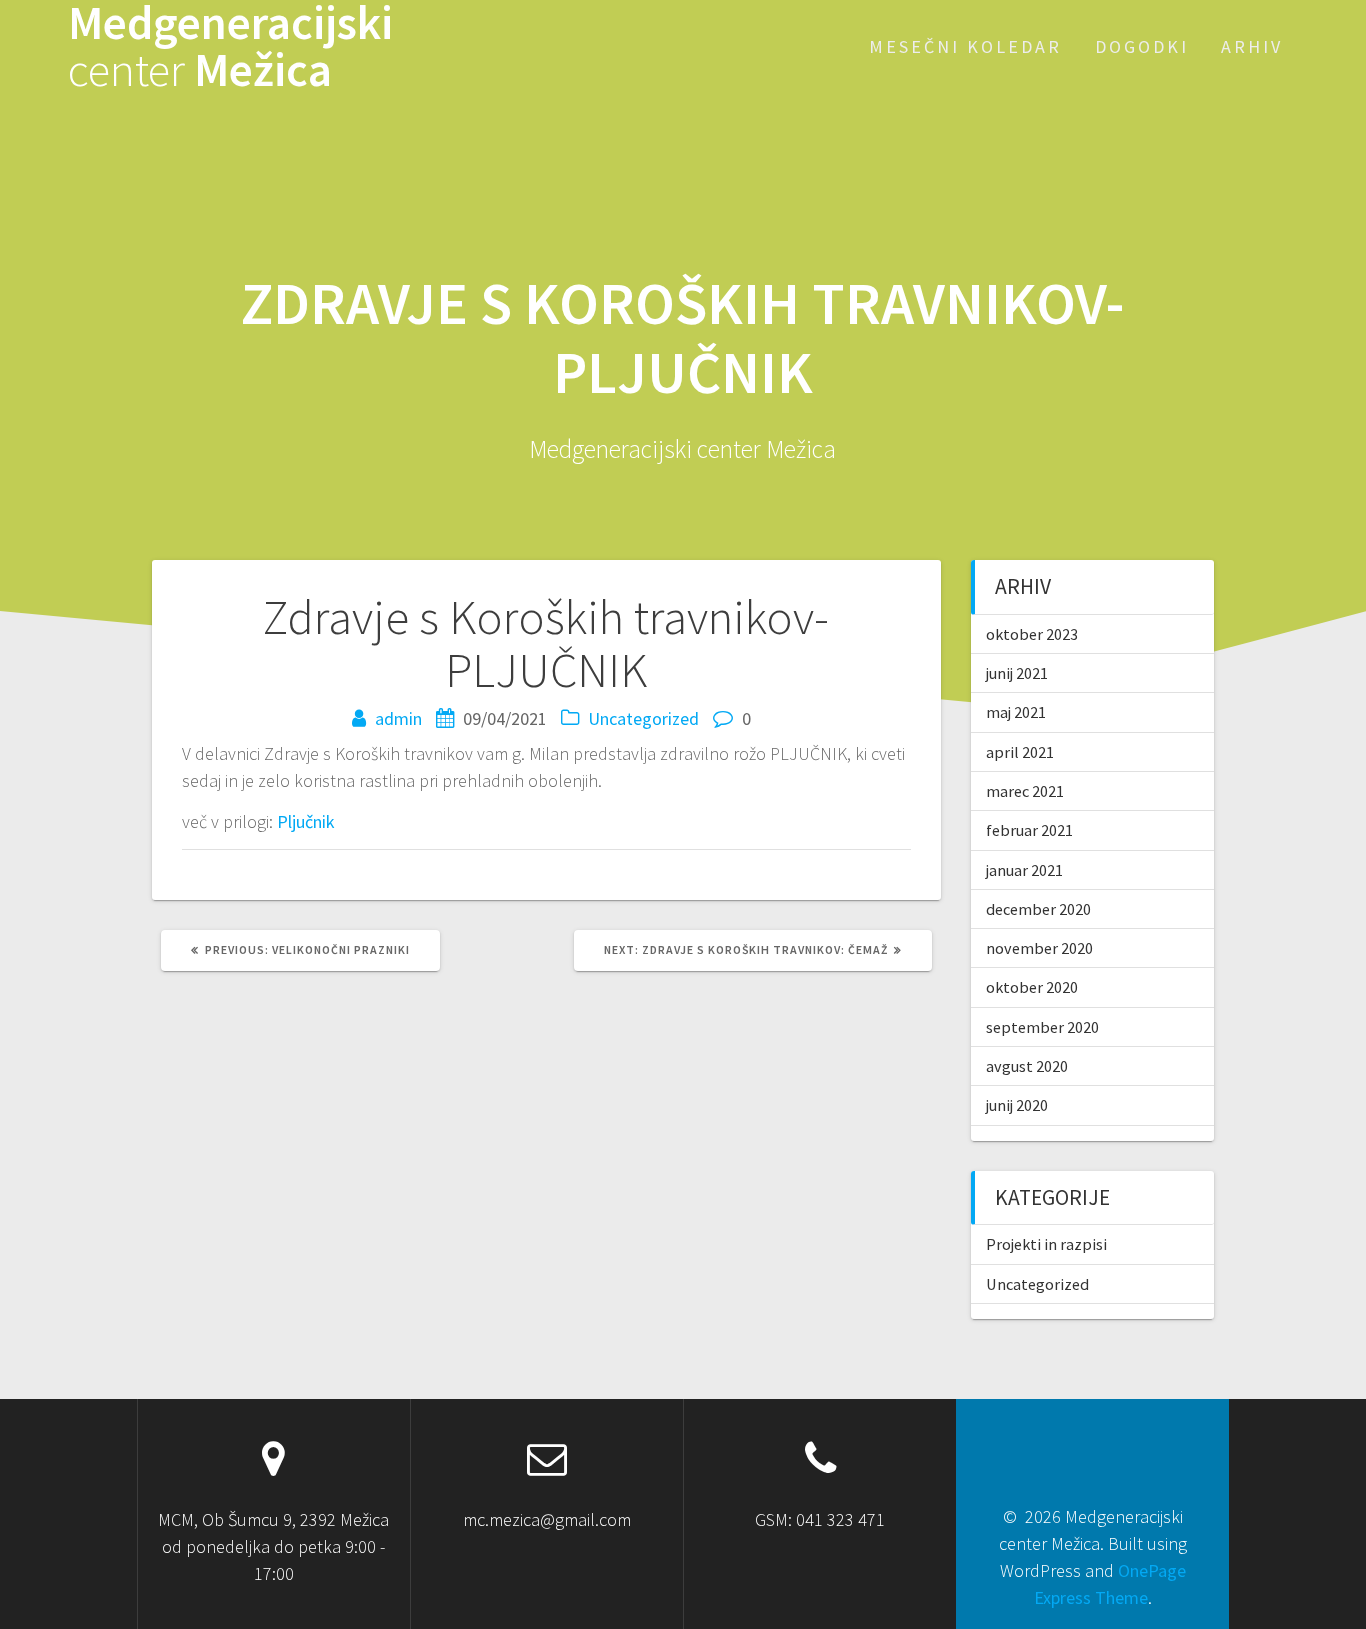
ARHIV (1252, 46)
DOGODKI (1142, 46)
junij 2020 (1017, 1105)
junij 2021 (1017, 673)
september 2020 (1042, 1027)
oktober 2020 (1032, 987)
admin (398, 718)
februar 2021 (1029, 830)
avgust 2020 (1027, 1066)
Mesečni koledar (965, 46)
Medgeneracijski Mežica (230, 47)
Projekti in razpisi (1046, 1244)
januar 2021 (1024, 870)
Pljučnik (306, 821)
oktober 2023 (1032, 634)
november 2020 (1039, 948)
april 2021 (1020, 752)
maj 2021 (1016, 712)
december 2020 (1038, 909)
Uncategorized (643, 718)
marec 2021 (1025, 791)
